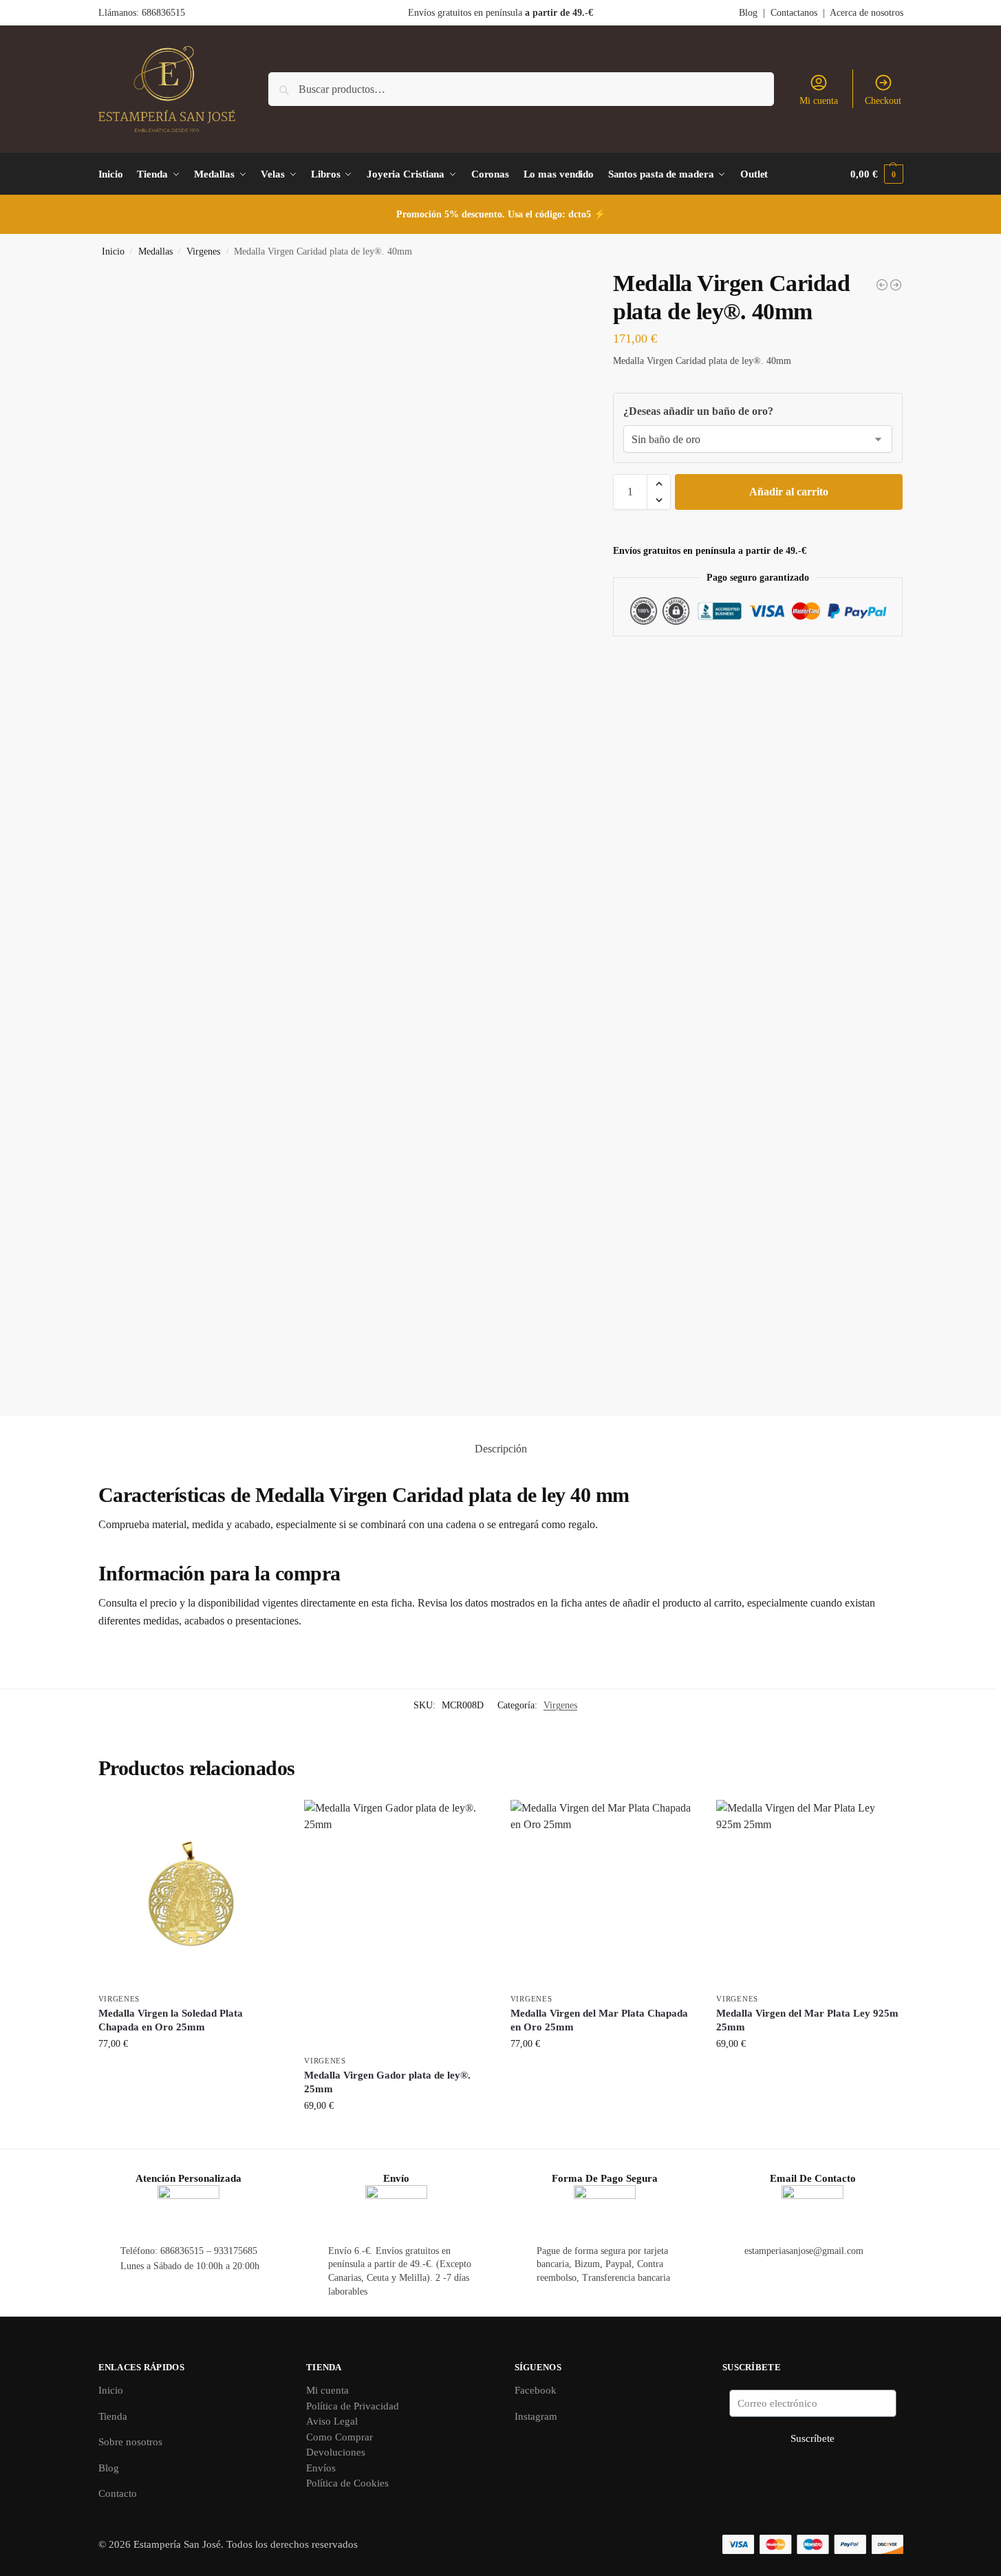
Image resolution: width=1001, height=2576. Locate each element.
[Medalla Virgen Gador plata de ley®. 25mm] (397, 1924)
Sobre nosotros (130, 2442)
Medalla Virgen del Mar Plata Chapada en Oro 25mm (599, 2020)
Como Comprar (340, 2437)
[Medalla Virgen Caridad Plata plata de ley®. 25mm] (882, 285)
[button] (876, 174)
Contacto (118, 2493)
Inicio (113, 251)
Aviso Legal (332, 2421)
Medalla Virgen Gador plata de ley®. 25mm (387, 2082)
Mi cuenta (819, 101)
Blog (748, 13)
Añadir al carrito (789, 492)
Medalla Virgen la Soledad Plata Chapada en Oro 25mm (171, 2020)
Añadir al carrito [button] (191, 2073)
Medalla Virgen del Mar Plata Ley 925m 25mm (807, 2020)
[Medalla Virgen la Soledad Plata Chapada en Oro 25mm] (191, 1893)
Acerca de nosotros (867, 13)
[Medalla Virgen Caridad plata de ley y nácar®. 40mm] (896, 285)
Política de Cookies (347, 2483)
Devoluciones (336, 2452)
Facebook (536, 2390)
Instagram (536, 2416)
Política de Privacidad (353, 2406)
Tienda (113, 2416)
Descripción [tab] (501, 1449)
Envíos (321, 2468)
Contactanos (794, 13)
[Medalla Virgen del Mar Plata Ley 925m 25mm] (809, 1893)
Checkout (883, 101)
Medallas (155, 251)
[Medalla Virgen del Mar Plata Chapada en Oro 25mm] (603, 1893)
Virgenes (203, 251)
